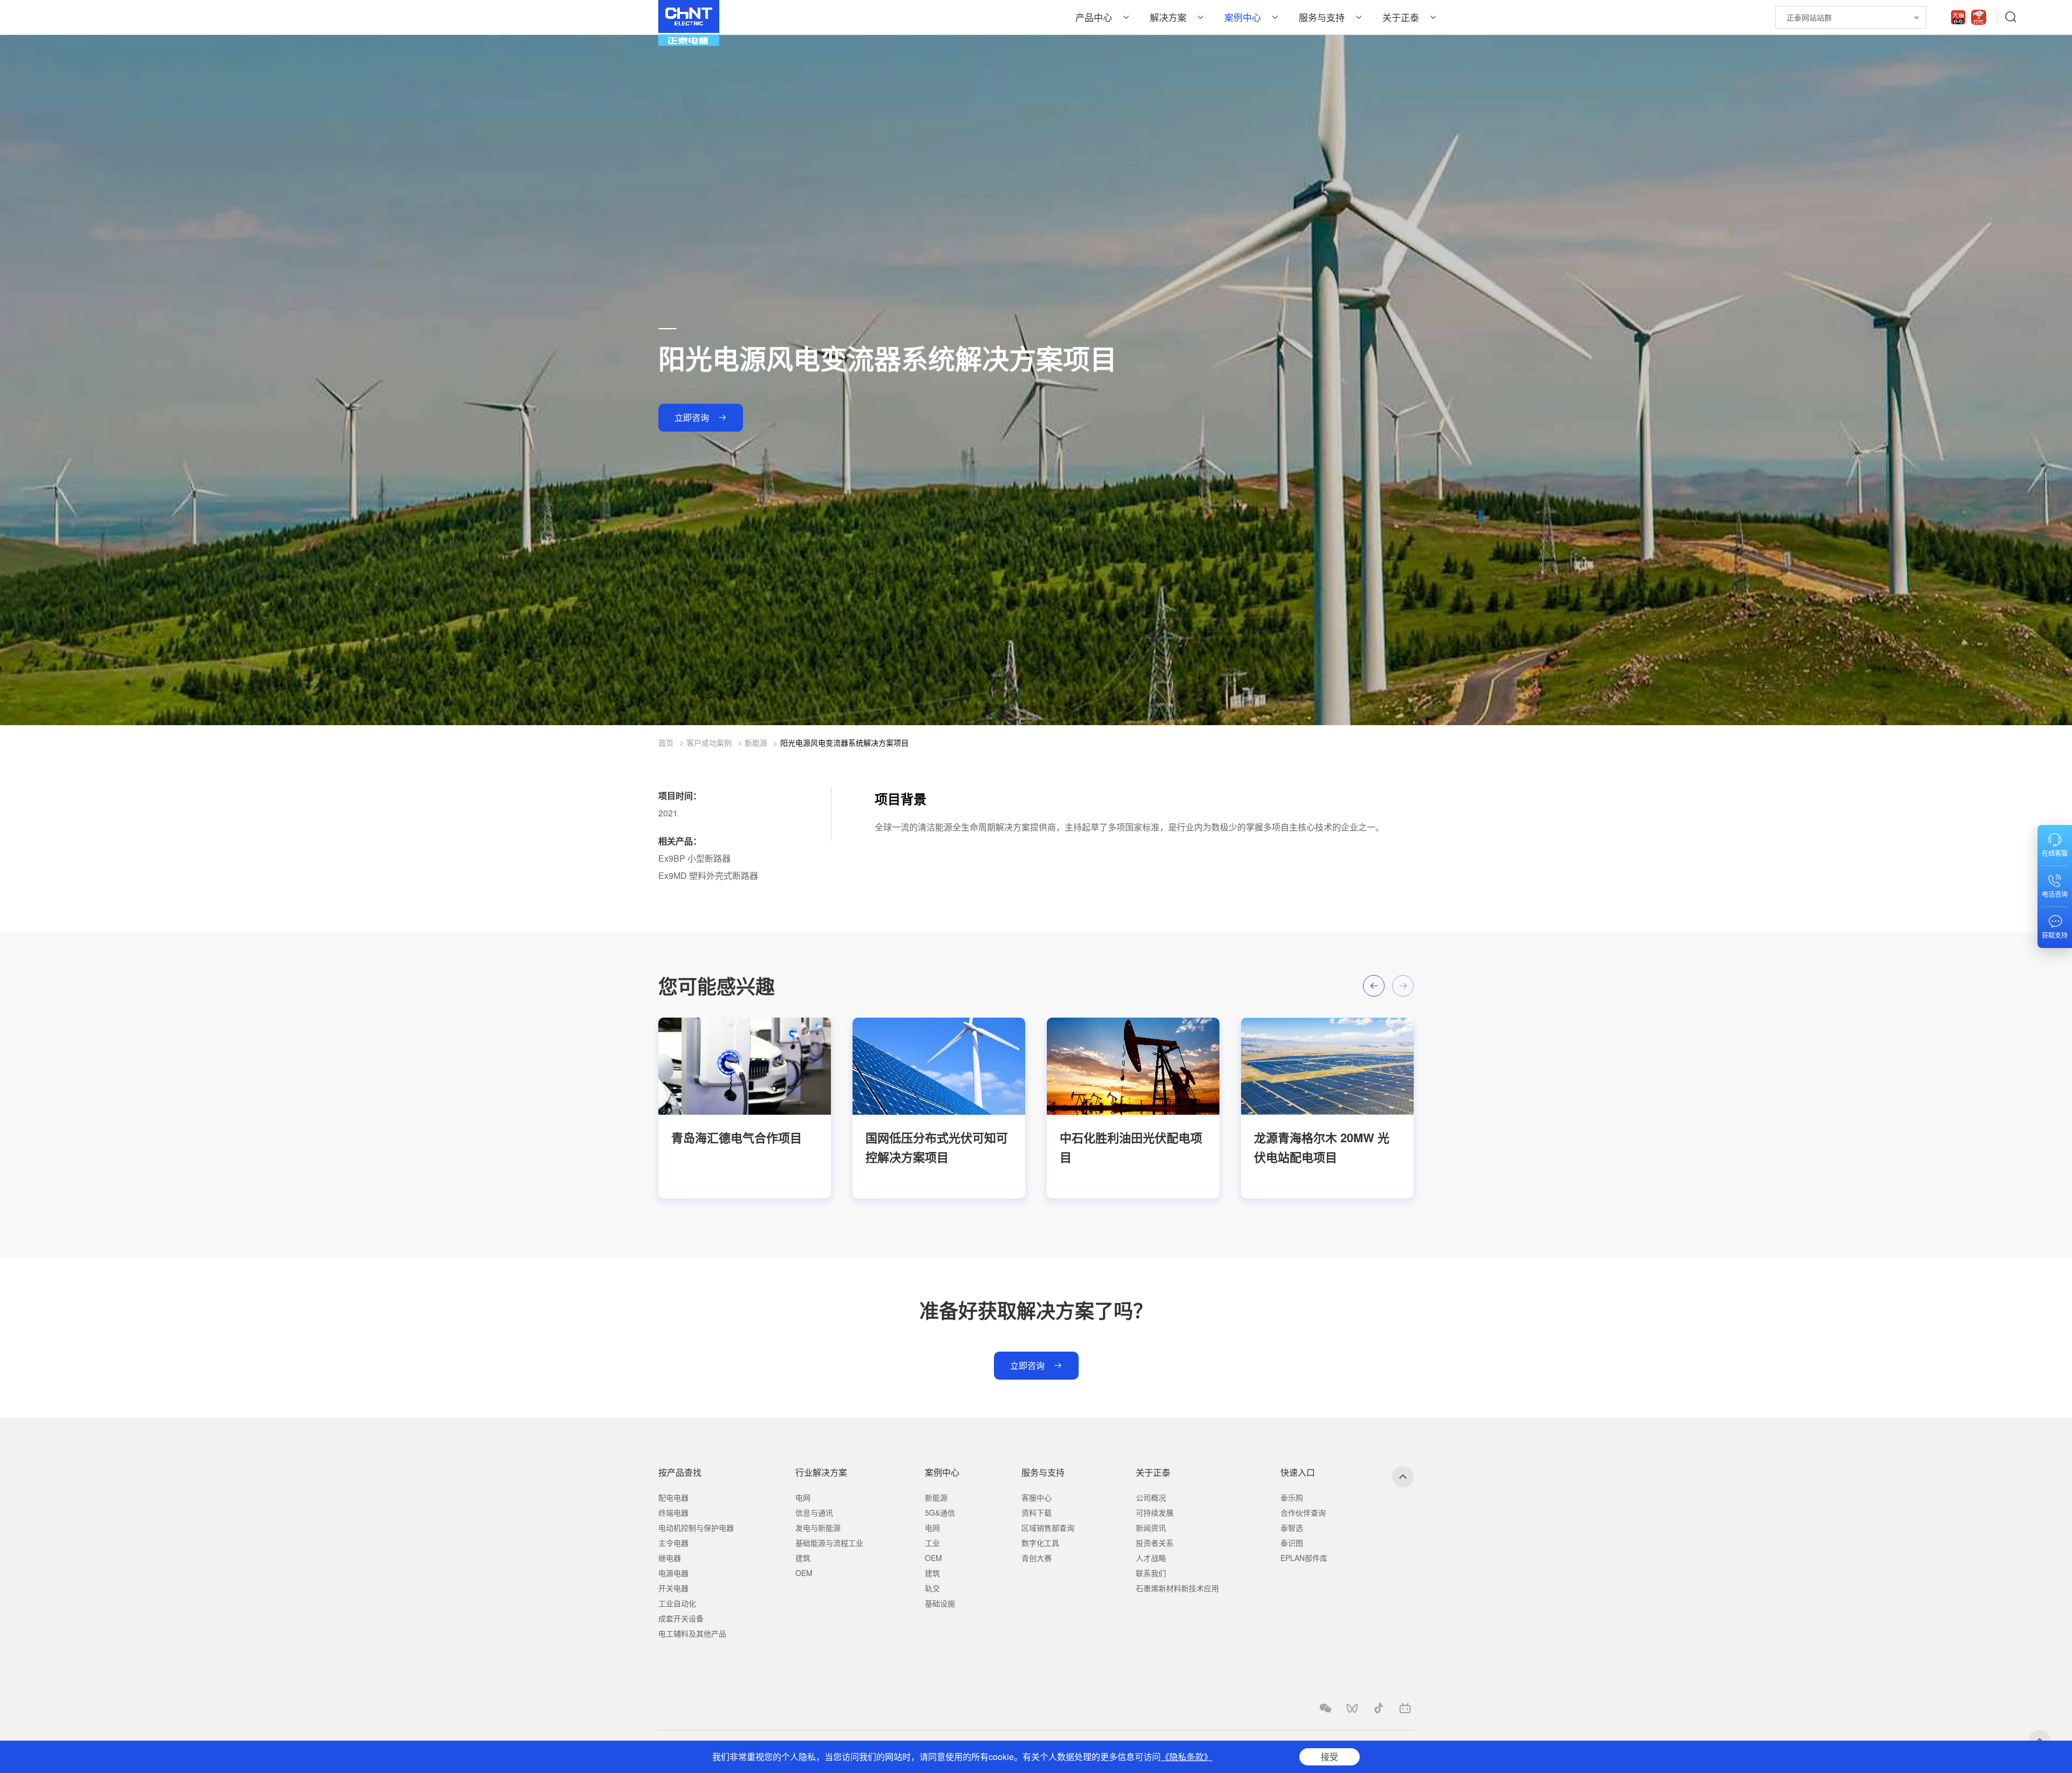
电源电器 (673, 1573)
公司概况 (1151, 1497)
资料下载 (1037, 1512)
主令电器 (673, 1543)
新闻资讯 (1151, 1527)
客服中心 (1037, 1497)
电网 (803, 1497)
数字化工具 (1040, 1543)
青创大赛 (1037, 1558)
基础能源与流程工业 (829, 1543)
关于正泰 (1401, 17)
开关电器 (673, 1588)
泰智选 (1292, 1527)
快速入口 (1298, 1472)
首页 (666, 742)
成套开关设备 (681, 1618)
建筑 (803, 1558)
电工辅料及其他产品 (692, 1633)
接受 (1330, 1757)
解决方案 (1168, 17)
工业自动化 (677, 1603)
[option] (745, 1108)
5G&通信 (940, 1512)
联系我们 (1151, 1573)
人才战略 (1151, 1558)
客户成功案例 (709, 742)
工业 (932, 1543)
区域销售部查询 (1048, 1527)
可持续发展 (1155, 1512)
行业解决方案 (821, 1472)
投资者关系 (1155, 1543)
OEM (804, 1573)
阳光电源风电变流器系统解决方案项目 (844, 742)
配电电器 (673, 1497)
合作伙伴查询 (1303, 1512)
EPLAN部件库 (1304, 1558)
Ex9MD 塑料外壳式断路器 (708, 875)
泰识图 (1292, 1543)
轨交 (932, 1588)
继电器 (670, 1558)
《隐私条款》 (1187, 1757)
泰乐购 (1292, 1497)
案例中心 (1243, 17)
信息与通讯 (814, 1512)
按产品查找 (680, 1472)
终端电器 (673, 1512)
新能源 (756, 742)
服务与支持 (1322, 17)
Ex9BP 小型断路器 (694, 858)
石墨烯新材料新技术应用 (1177, 1588)
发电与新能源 (818, 1527)
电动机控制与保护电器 (696, 1527)
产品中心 (1094, 17)
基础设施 (940, 1603)
